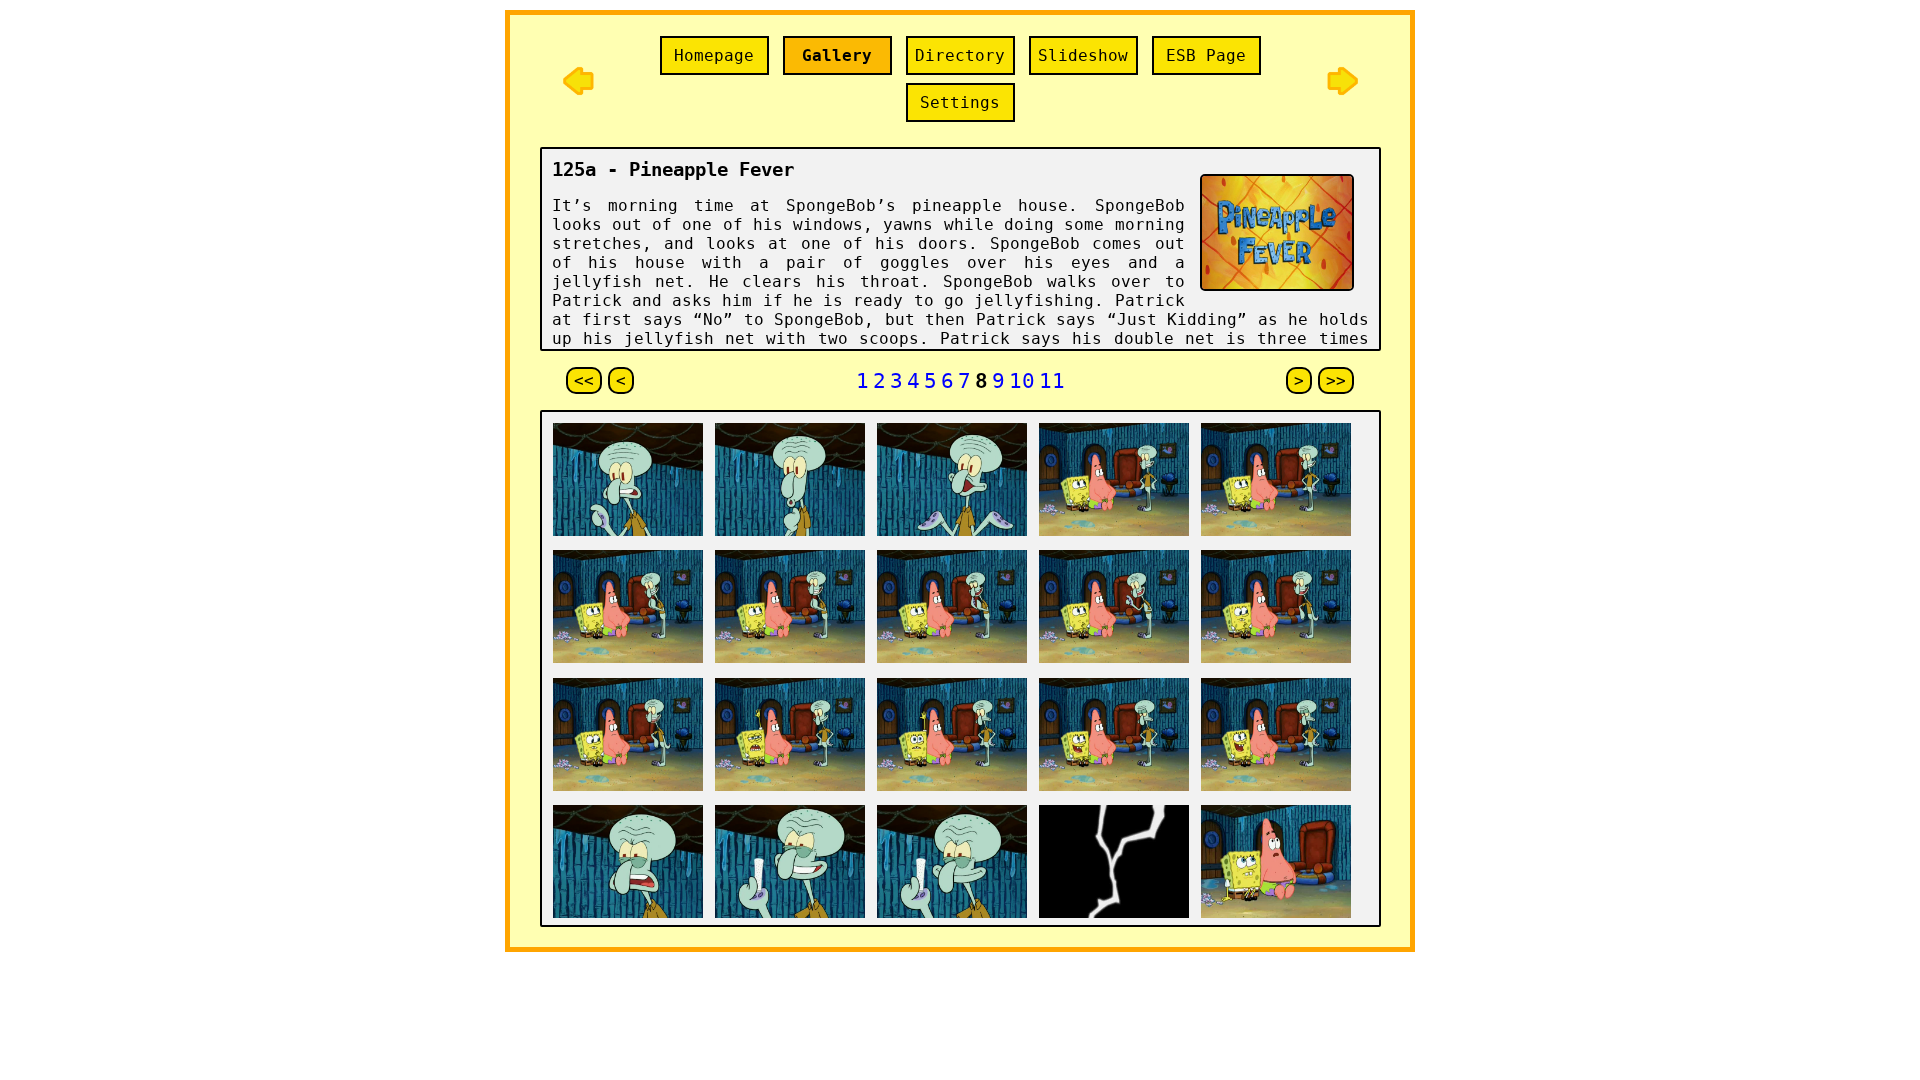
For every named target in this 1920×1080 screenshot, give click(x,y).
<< (584, 380)
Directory (960, 55)
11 (1052, 380)
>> (1336, 380)
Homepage (714, 55)
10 (1022, 380)
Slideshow (1083, 55)
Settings (960, 102)
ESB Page (1206, 55)
